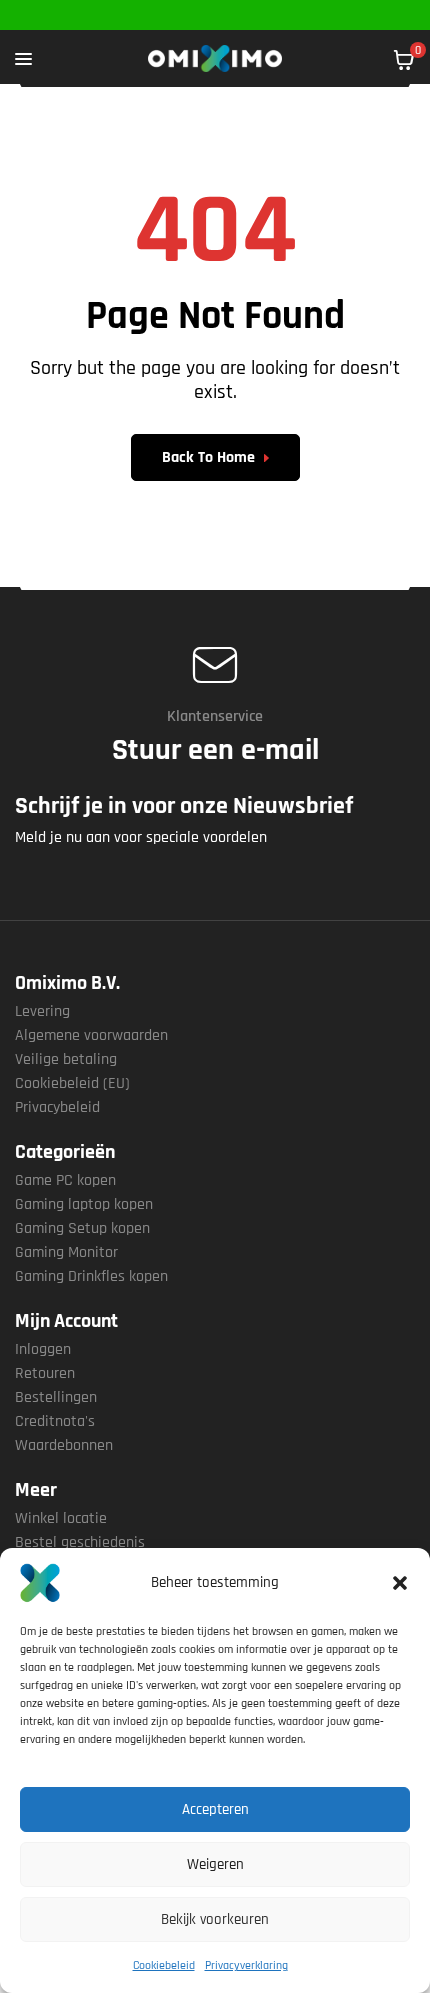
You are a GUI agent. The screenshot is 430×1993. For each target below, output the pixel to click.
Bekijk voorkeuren (215, 1919)
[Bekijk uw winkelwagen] (404, 60)
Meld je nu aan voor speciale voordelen (141, 837)
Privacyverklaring (246, 1965)
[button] (400, 1583)
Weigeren (215, 1864)
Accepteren (215, 1809)
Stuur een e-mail (215, 750)
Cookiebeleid (164, 1965)
